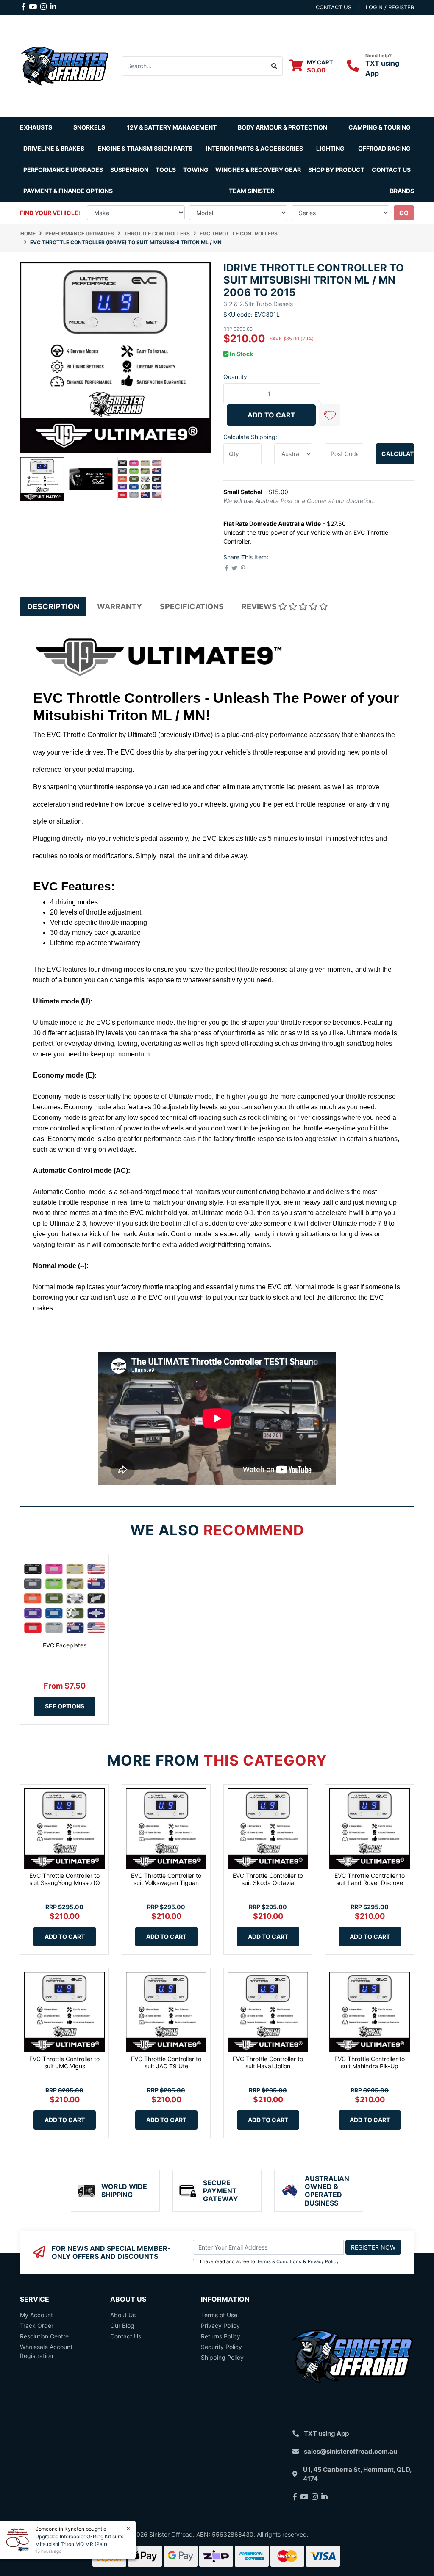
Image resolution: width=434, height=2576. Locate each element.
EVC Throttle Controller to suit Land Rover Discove (370, 1879)
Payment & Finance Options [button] (68, 191)
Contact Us (391, 170)
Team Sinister (252, 191)
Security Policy (221, 2347)
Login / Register (390, 7)
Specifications (192, 607)
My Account (36, 2315)
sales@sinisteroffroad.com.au (351, 2451)
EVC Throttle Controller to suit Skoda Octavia (268, 1879)
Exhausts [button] (36, 127)
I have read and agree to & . (270, 2261)
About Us (123, 2315)
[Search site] (274, 66)
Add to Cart (271, 415)
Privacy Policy (323, 2261)
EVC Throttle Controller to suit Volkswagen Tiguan (166, 1879)
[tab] (53, 607)
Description (53, 607)
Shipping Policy (222, 2357)
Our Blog (122, 2326)
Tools (166, 170)
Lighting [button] (330, 148)
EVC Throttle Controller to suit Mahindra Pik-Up (370, 2062)
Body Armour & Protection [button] (282, 127)
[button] (330, 415)
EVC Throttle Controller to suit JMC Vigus (64, 2062)
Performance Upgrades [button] (63, 170)
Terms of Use (219, 2315)
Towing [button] (196, 170)
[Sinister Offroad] (64, 65)
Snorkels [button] (89, 127)
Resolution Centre (44, 2336)
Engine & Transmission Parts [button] (145, 148)
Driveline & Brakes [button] (54, 148)
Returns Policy (221, 2336)
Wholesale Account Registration (46, 2351)
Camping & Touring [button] (380, 127)
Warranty (120, 607)
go (404, 213)
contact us (334, 7)
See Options (65, 1706)
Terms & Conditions (279, 2261)
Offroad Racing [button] (384, 148)
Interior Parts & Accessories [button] (255, 148)
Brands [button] (402, 191)
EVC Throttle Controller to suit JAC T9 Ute (166, 2062)
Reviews (260, 607)
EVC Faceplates (65, 1645)
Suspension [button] (129, 170)
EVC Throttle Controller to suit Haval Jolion (268, 2062)
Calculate (398, 454)
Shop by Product (336, 170)
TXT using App (326, 2434)
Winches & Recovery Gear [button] (258, 170)
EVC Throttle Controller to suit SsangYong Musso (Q (65, 1879)
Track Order (37, 2326)
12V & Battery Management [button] (172, 127)
